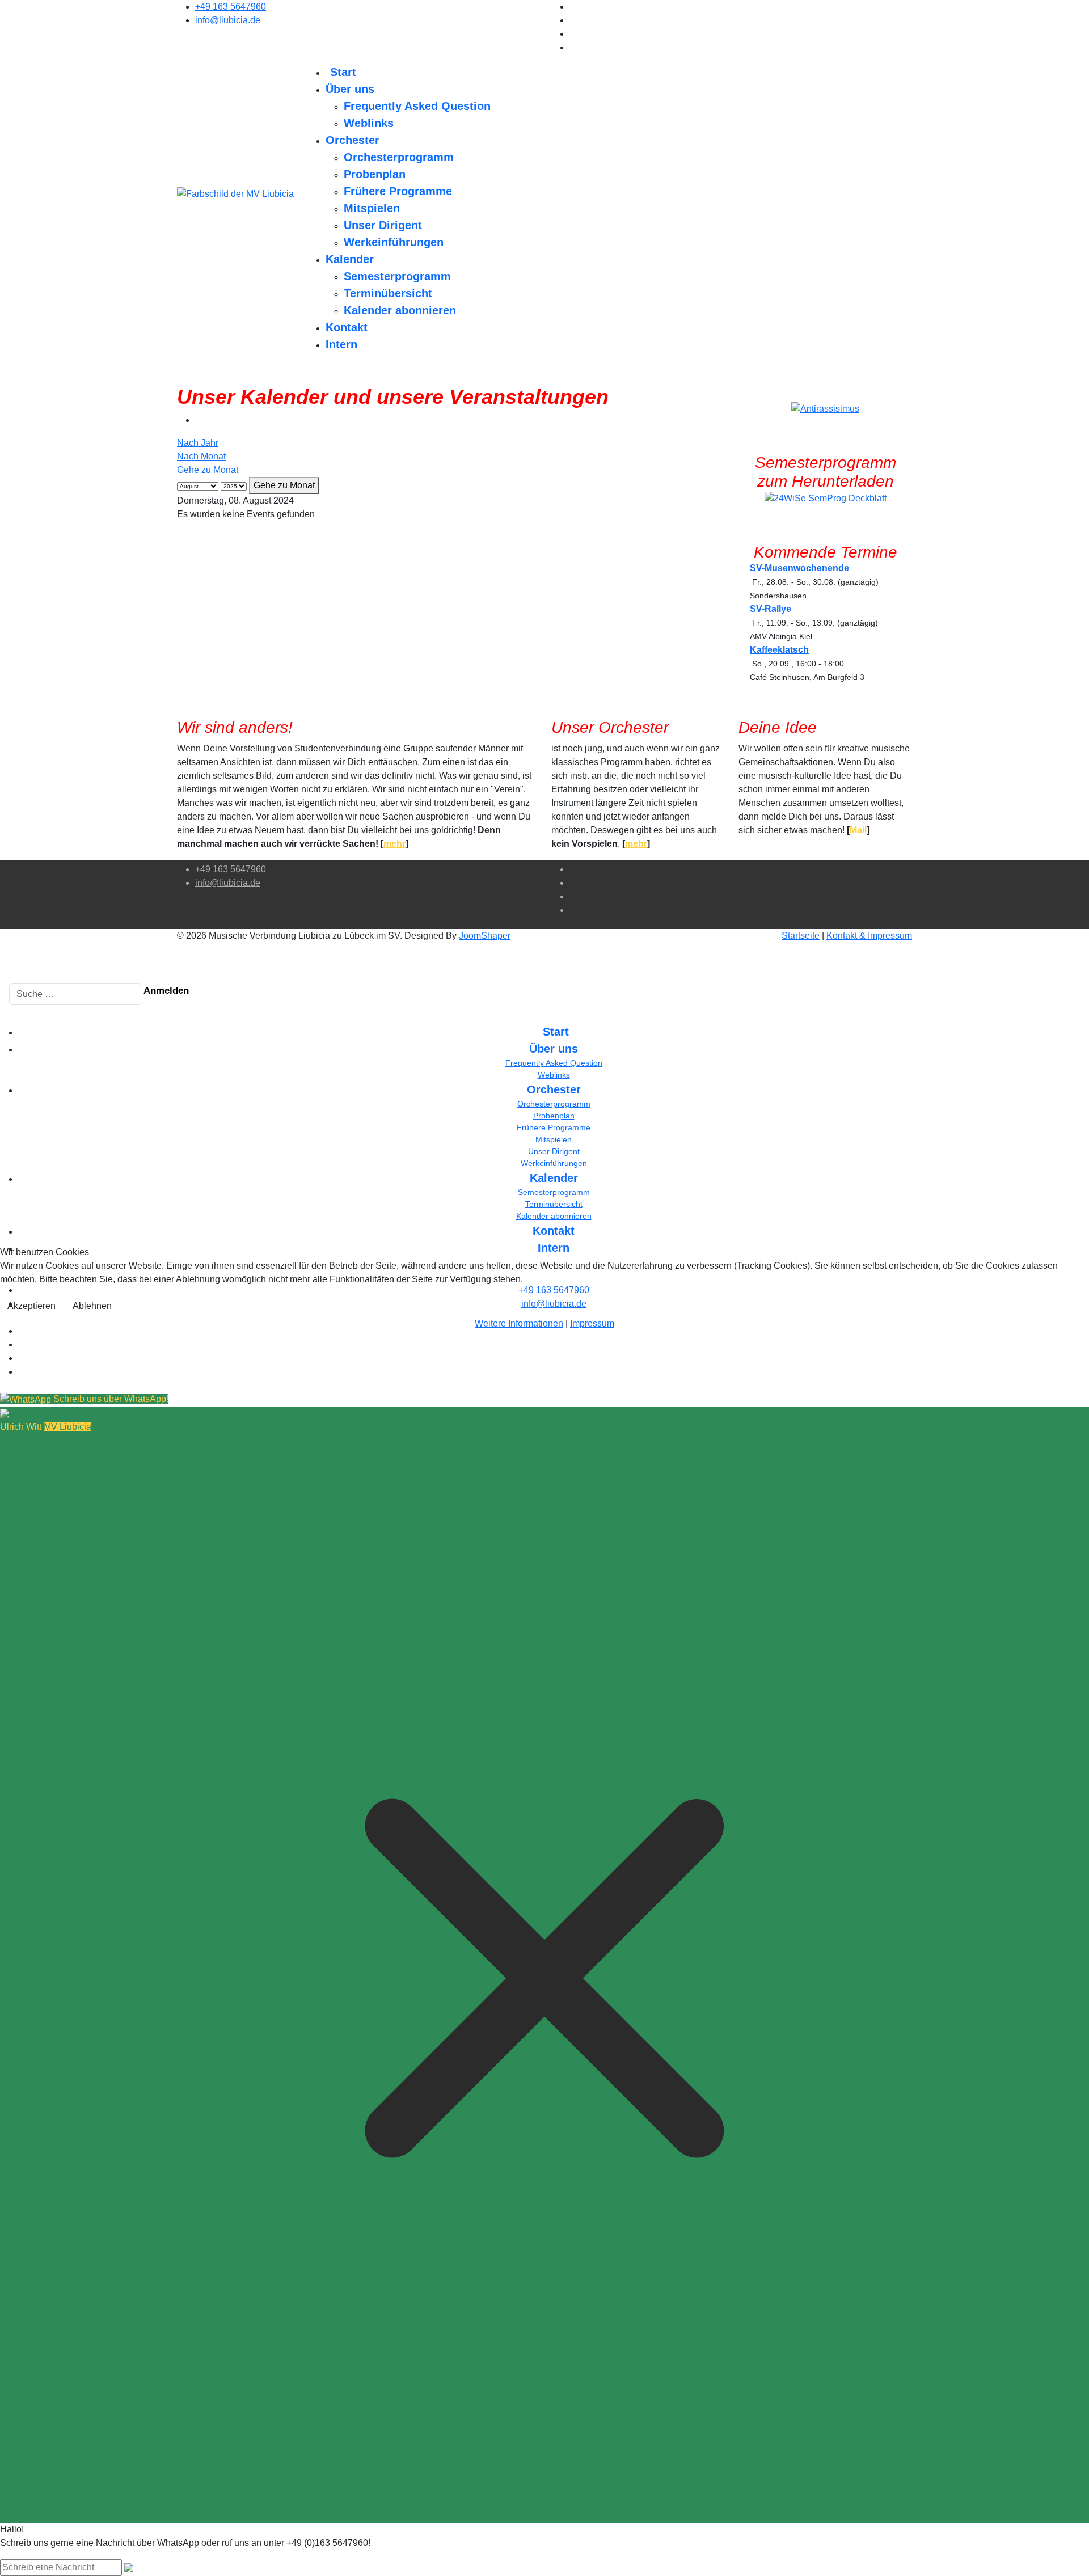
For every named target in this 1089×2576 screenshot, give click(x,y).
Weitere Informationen (519, 1323)
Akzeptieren (31, 1306)
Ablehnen (92, 1306)
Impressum (592, 1323)
